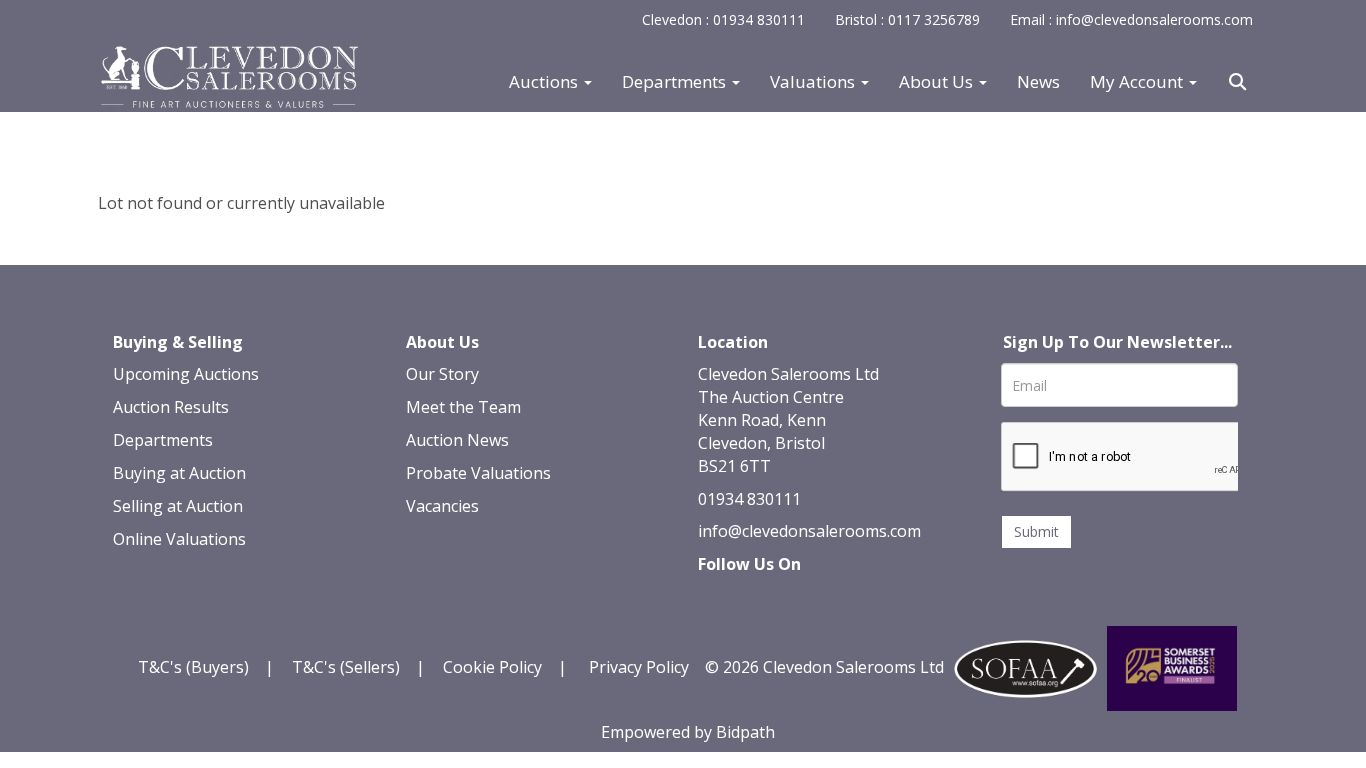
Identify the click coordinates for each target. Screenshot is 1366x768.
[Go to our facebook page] (717, 599)
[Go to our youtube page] (800, 599)
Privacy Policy (639, 667)
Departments (163, 440)
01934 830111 (749, 499)
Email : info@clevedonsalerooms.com (1131, 19)
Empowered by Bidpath (688, 732)
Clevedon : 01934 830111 (723, 19)
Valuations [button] (814, 82)
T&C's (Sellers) (346, 667)
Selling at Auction (178, 506)
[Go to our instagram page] (842, 599)
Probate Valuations (478, 473)
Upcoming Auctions (186, 374)
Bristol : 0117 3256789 (907, 19)
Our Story (442, 374)
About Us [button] (938, 82)
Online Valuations (179, 539)
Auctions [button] (545, 82)
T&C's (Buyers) (195, 667)
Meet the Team (463, 407)
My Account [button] (1138, 82)
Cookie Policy (492, 667)
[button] (1240, 82)
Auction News (457, 440)
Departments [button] (676, 82)
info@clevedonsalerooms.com (809, 531)
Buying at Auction (179, 473)
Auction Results (171, 407)
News (1038, 82)
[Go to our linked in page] (759, 599)
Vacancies (442, 506)
